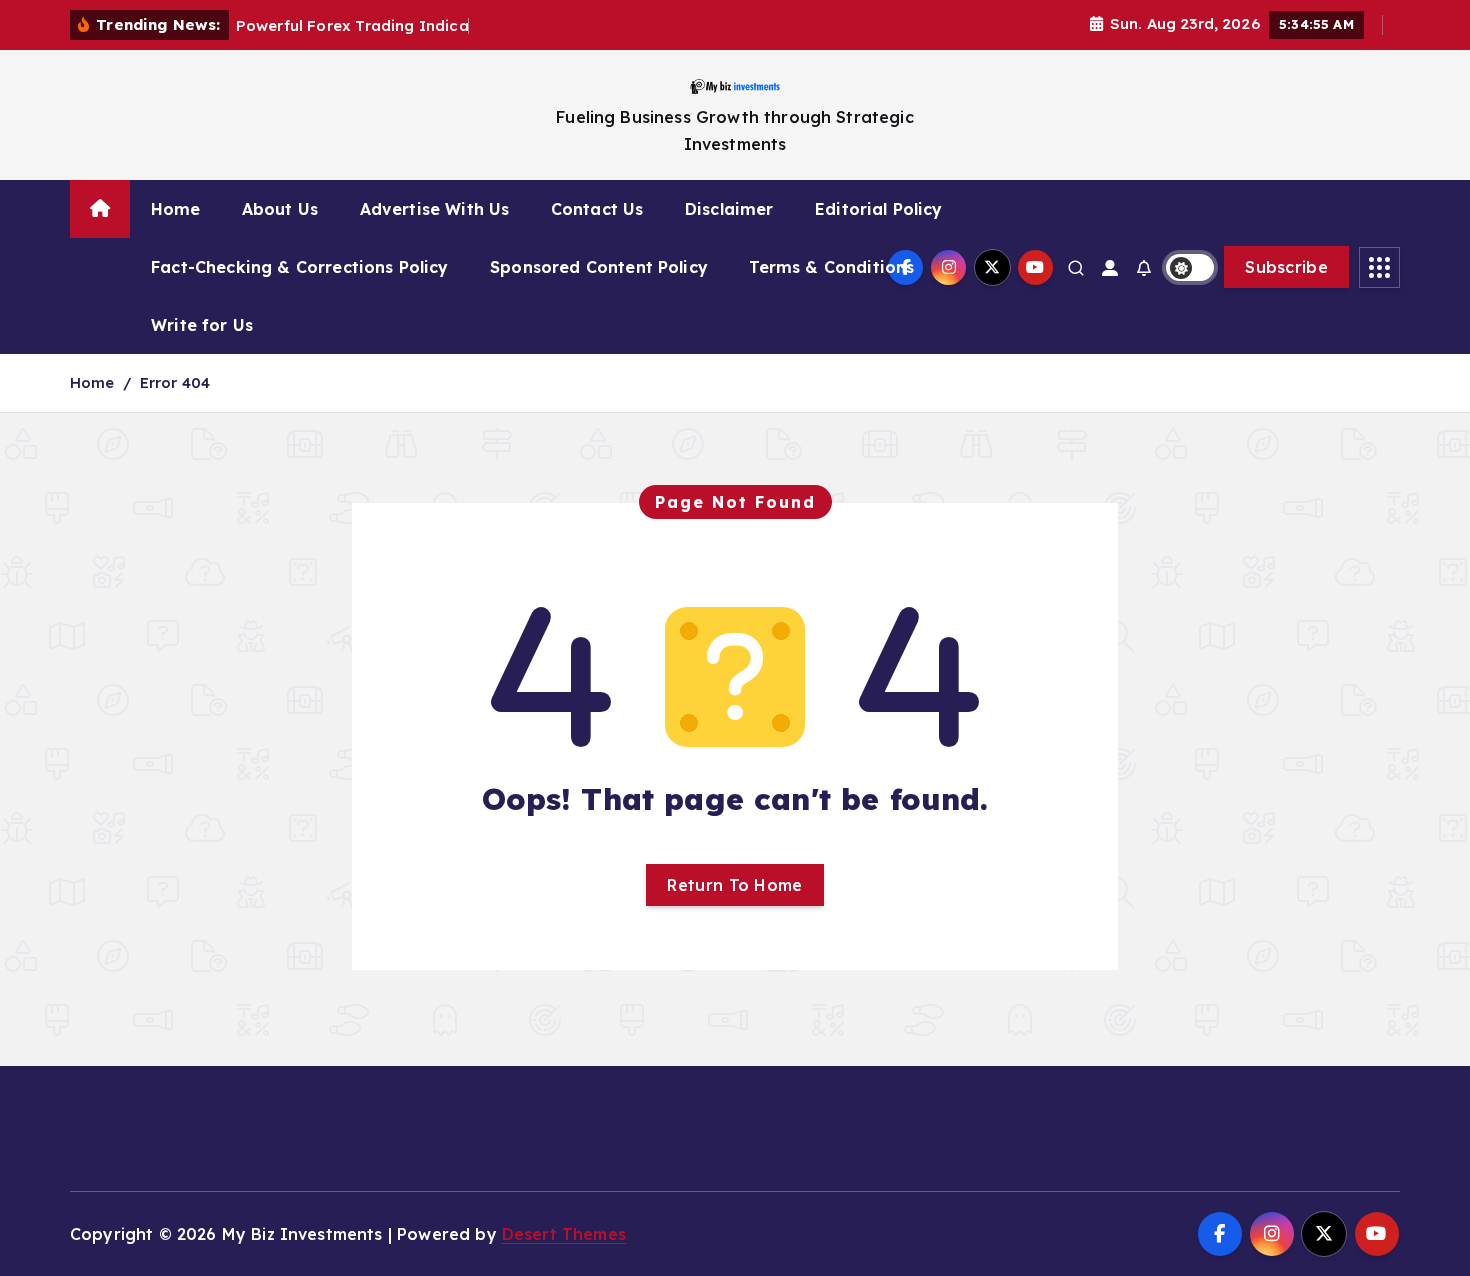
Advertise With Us (435, 209)
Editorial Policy (879, 209)
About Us (280, 209)
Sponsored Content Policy (599, 267)
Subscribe (1286, 267)
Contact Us (597, 209)
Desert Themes (564, 1234)
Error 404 (175, 382)
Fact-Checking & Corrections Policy (299, 267)
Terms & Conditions (831, 267)
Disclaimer (729, 209)
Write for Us (202, 325)
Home (176, 209)
